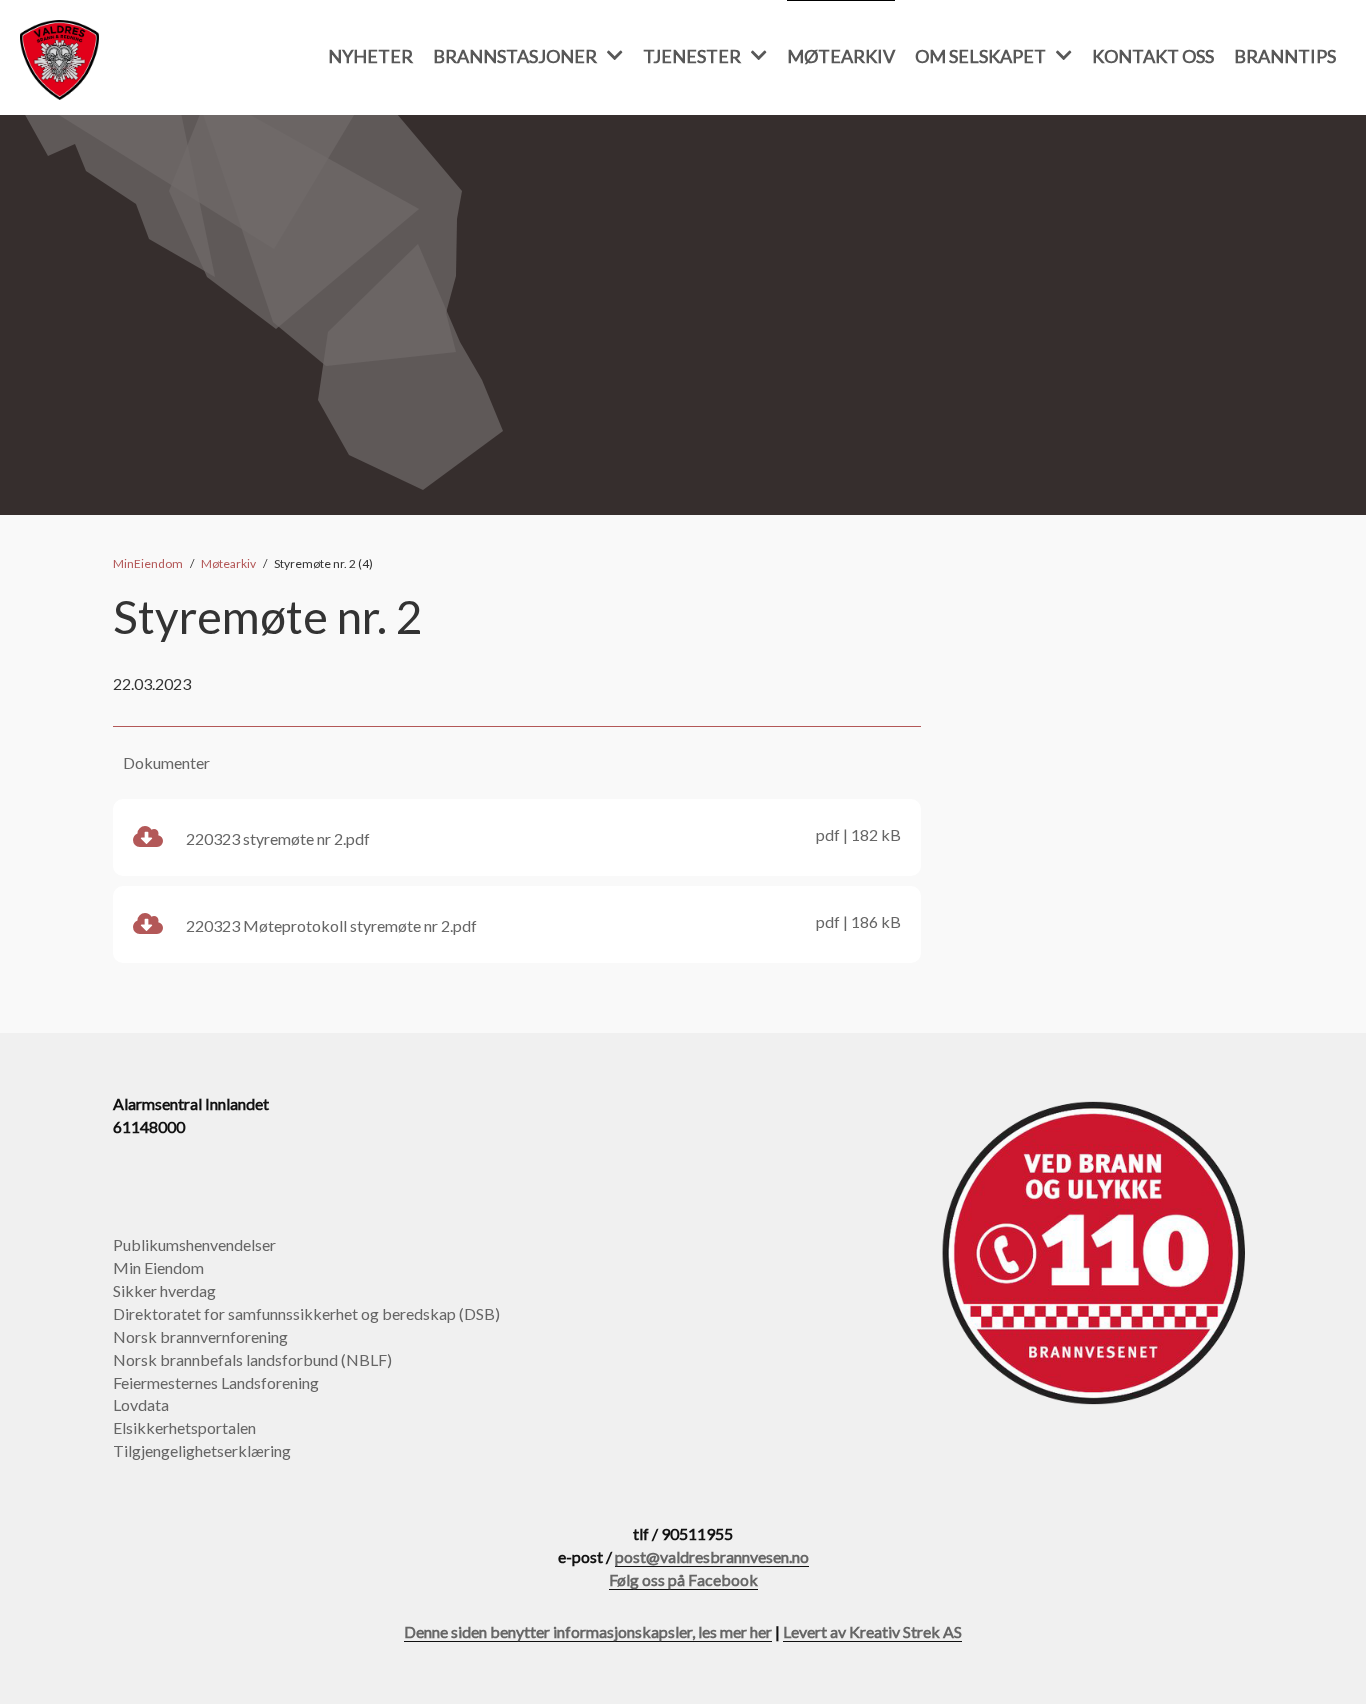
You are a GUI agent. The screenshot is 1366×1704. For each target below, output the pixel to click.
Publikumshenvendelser (194, 1244)
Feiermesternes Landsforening (216, 1382)
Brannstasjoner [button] (515, 56)
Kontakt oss (1153, 56)
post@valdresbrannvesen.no (712, 1556)
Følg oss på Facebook (683, 1579)
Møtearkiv (841, 56)
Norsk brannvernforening (200, 1336)
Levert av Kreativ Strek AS (872, 1631)
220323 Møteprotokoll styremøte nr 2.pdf (542, 923)
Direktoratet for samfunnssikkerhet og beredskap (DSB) (306, 1313)
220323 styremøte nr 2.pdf (542, 836)
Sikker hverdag (164, 1290)
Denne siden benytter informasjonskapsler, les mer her (588, 1631)
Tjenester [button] (692, 56)
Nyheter (370, 56)
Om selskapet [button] (980, 56)
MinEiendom (148, 563)
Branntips (1285, 56)
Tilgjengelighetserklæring (202, 1450)
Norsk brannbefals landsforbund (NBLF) (252, 1359)
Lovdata (141, 1404)
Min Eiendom (158, 1267)
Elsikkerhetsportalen (184, 1427)
